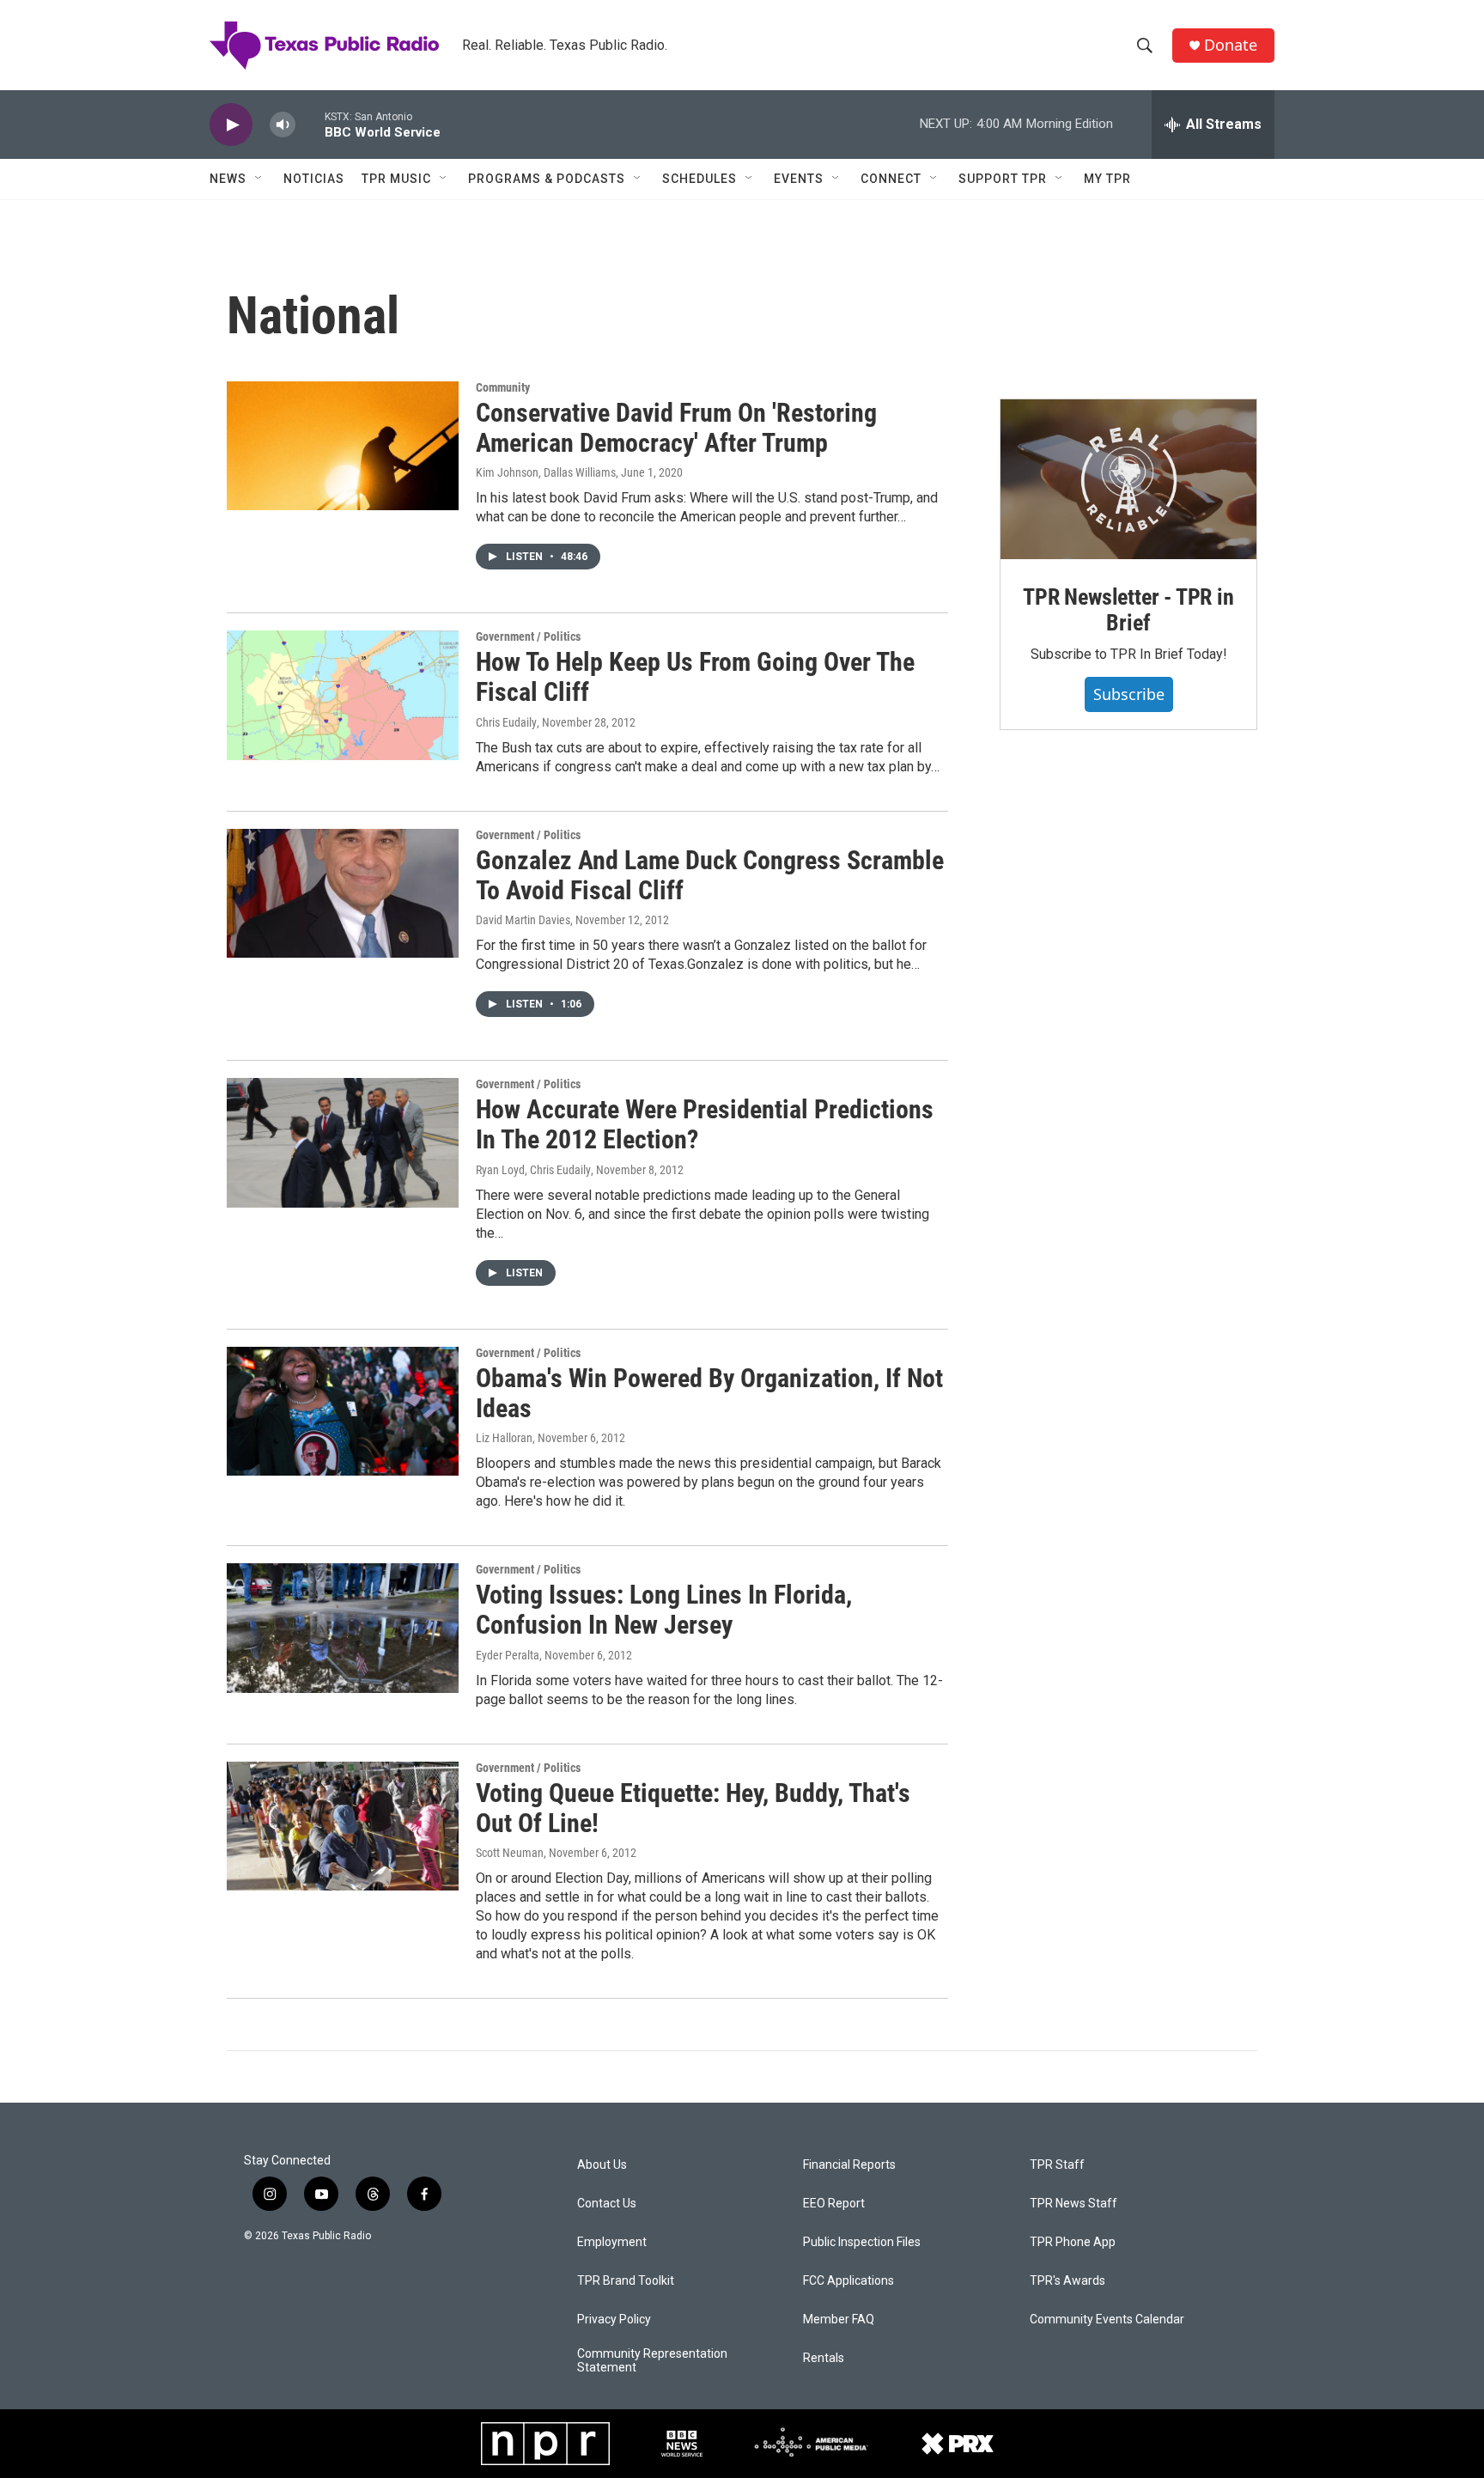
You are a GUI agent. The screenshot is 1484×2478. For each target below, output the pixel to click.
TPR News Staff (1073, 2204)
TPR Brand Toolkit (626, 2281)
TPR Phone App (1073, 2242)
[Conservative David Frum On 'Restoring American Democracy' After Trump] (343, 446)
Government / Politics (528, 636)
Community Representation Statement (652, 2361)
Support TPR (1003, 179)
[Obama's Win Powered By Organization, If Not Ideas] (343, 1411)
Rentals (824, 2358)
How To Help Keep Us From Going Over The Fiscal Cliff (695, 677)
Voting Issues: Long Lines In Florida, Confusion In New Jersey (664, 1610)
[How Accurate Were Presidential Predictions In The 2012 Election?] (343, 1142)
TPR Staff (1057, 2165)
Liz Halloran (504, 1438)
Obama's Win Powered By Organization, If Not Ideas (709, 1393)
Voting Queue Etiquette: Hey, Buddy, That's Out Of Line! (693, 1808)
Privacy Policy (614, 2320)
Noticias (314, 179)
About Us (602, 2165)
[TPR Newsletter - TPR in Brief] (1128, 479)
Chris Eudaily (506, 722)
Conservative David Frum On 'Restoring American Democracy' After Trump (676, 428)
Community (503, 387)
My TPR (1107, 179)
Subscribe (1129, 694)
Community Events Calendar (1107, 2320)
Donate (1231, 45)
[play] (231, 125)
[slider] (310, 124)
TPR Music (396, 179)
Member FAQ (839, 2320)
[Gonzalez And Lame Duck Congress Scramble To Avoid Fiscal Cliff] (343, 893)
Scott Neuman (510, 1853)
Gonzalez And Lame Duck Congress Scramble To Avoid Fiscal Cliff (710, 875)
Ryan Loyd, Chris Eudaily (533, 1170)
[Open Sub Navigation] (259, 179)
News (228, 179)
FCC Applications (848, 2281)
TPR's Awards (1067, 2281)
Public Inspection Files (862, 2242)
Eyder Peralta (508, 1655)
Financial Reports (849, 2165)
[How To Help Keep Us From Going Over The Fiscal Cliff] (343, 695)
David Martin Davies (523, 920)
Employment (612, 2242)
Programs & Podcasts (547, 179)
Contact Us (607, 2204)
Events (799, 179)
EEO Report (834, 2204)
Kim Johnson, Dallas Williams (546, 472)
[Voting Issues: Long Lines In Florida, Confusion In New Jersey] (343, 1628)
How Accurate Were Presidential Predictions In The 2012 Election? (705, 1124)
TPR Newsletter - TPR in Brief (1128, 610)
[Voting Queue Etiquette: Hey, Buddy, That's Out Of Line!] (343, 1826)
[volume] (283, 125)
